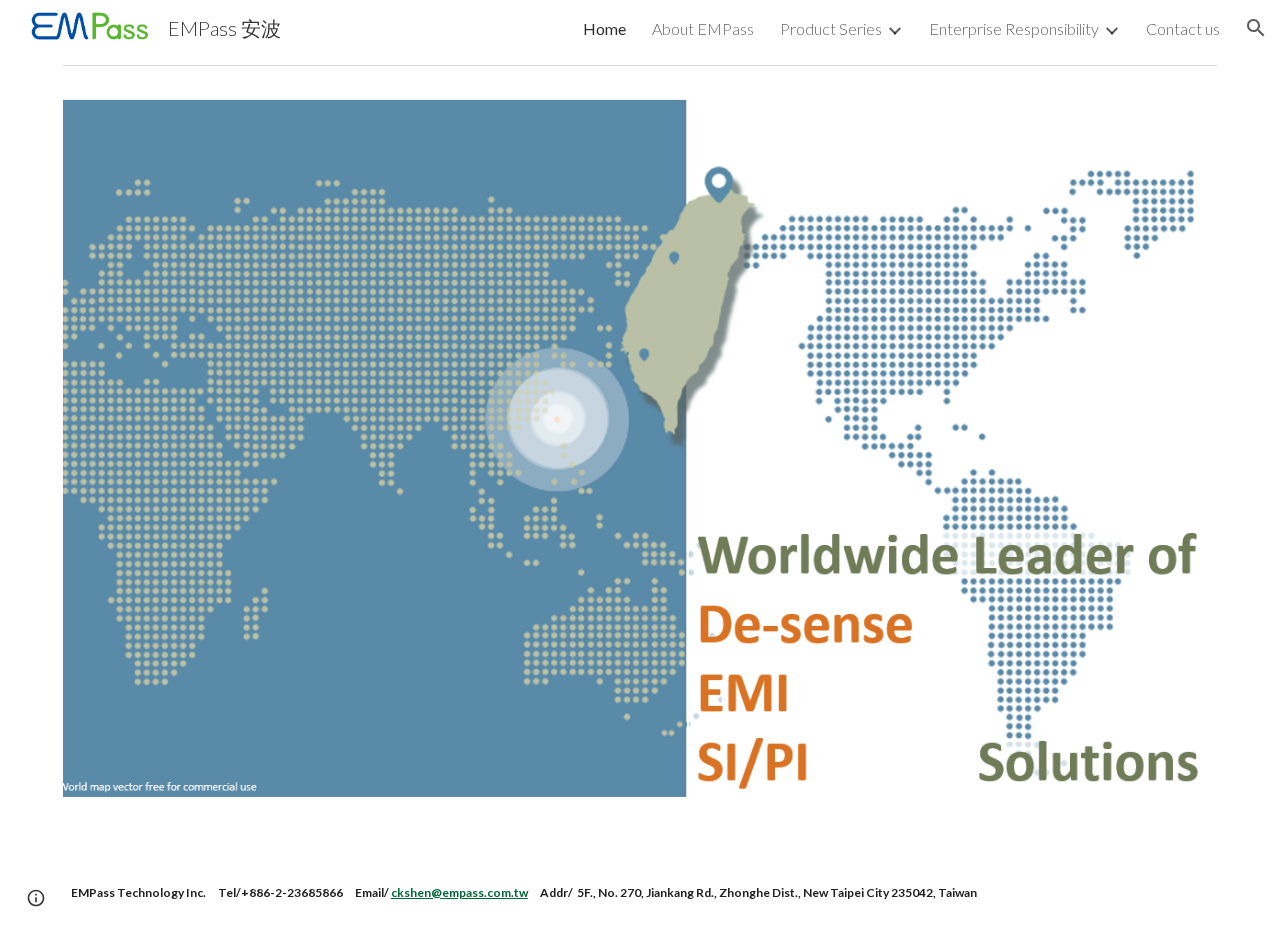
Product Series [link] (831, 28)
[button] (1256, 28)
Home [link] (604, 28)
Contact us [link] (1183, 28)
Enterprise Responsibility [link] (1014, 28)
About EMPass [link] (703, 28)
